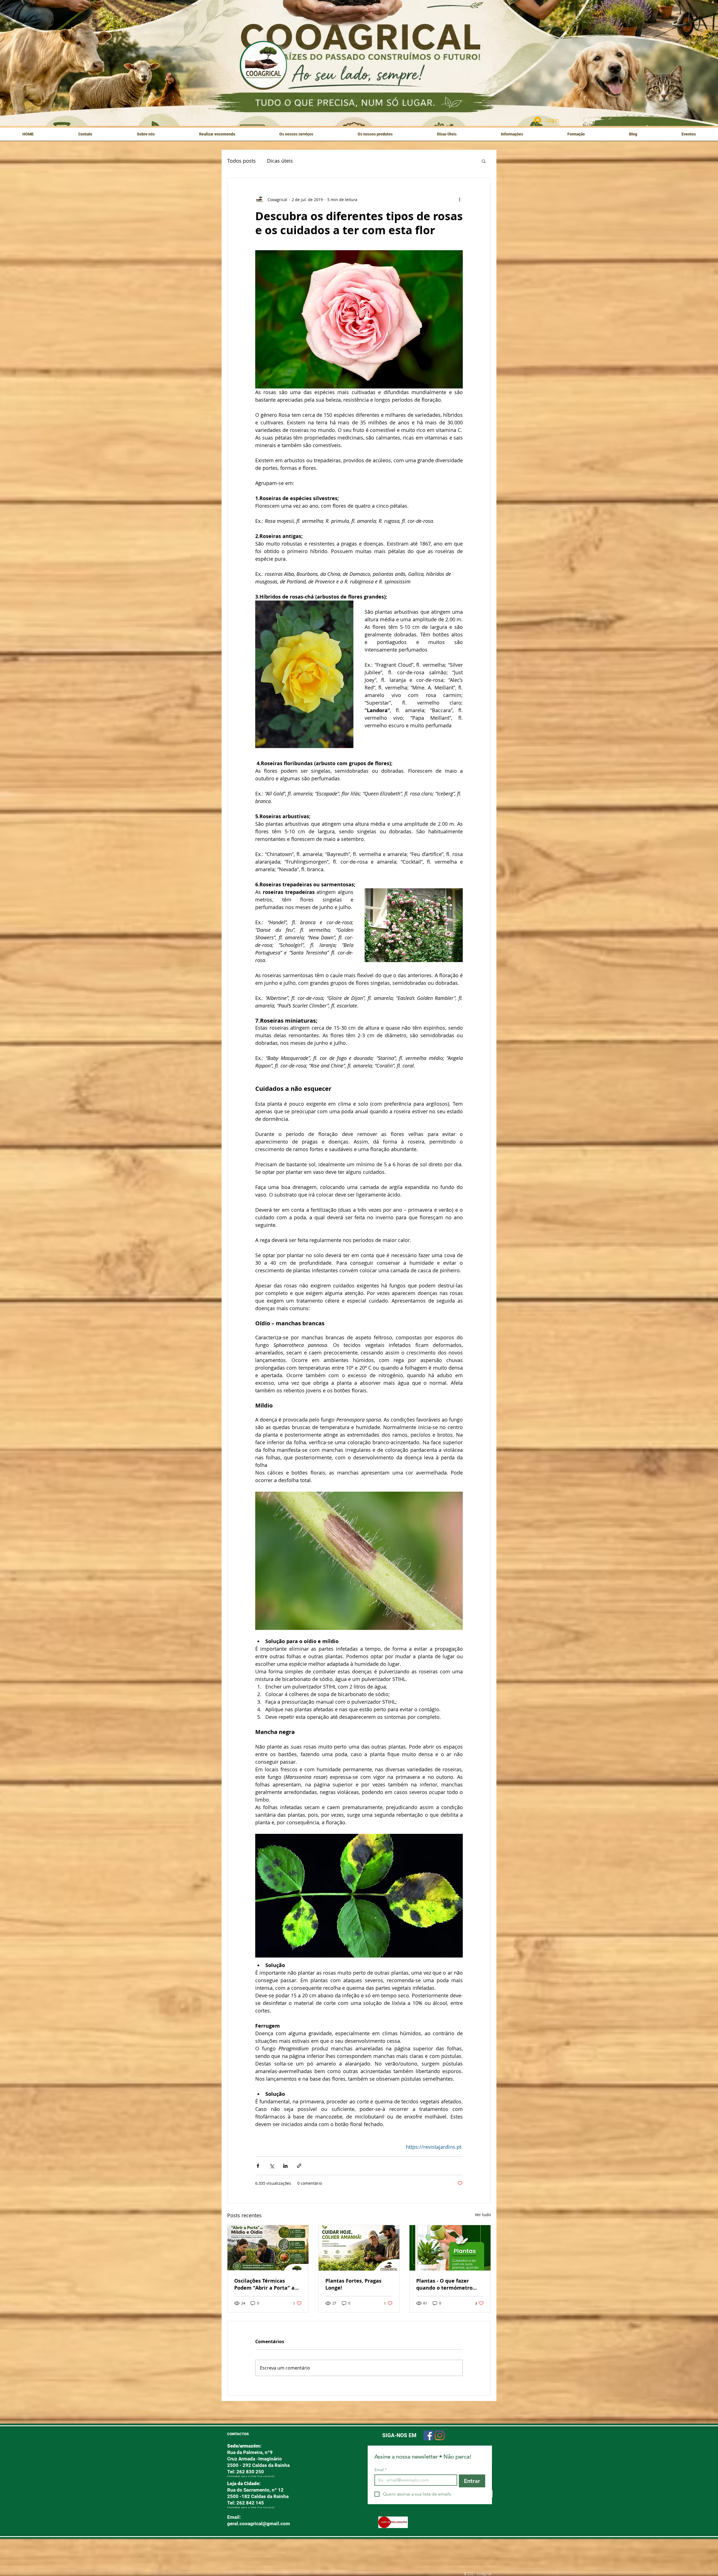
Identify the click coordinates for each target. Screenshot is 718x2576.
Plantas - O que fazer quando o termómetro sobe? (444, 2284)
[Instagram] (440, 2435)
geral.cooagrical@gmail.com (259, 2524)
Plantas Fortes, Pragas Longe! (353, 2284)
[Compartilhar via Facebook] (258, 2166)
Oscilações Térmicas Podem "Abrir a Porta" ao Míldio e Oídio (266, 2284)
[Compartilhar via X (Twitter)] (272, 2166)
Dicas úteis (280, 161)
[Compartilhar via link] (299, 2166)
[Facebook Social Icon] (428, 2435)
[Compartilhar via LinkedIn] (285, 2166)
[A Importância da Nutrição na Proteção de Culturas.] (359, 2248)
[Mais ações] (459, 199)
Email (380, 2470)
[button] (146, 136)
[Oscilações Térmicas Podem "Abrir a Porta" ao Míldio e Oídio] (268, 2248)
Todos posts (241, 161)
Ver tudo (483, 2215)
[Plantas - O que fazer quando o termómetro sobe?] (450, 2248)
